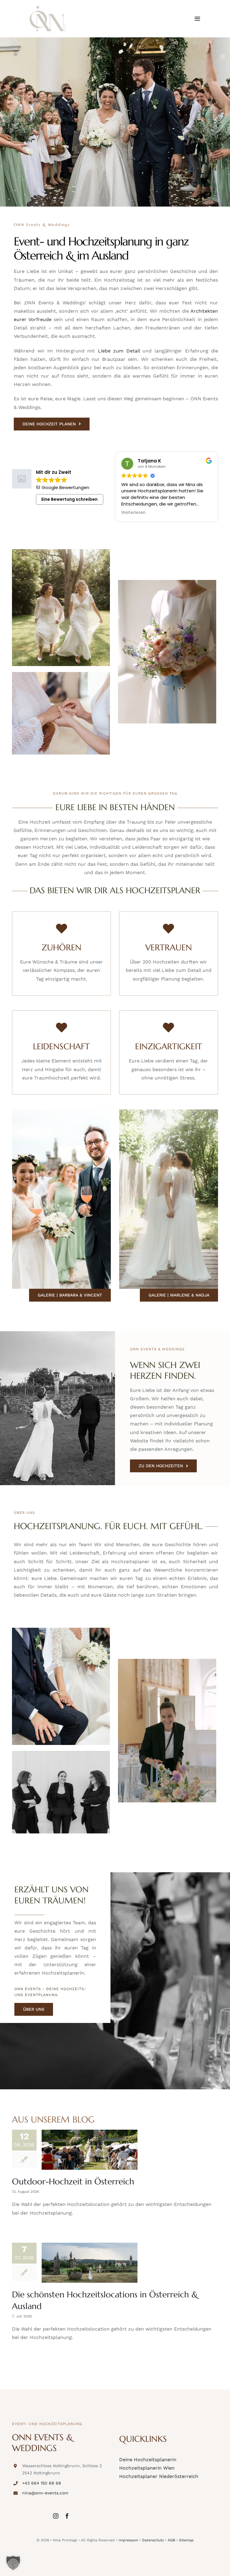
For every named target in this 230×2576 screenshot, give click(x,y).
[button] (13, 2563)
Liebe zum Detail (119, 351)
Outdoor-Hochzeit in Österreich (73, 2182)
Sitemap (186, 2540)
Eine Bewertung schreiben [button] (69, 499)
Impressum (128, 2540)
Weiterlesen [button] (153, 513)
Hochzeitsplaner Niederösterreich (159, 2476)
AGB (171, 2540)
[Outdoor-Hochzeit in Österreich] (90, 2150)
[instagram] (56, 2516)
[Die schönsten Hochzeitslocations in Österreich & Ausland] (90, 2263)
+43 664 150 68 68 (42, 2483)
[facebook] (67, 2516)
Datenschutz (153, 2540)
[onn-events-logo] (48, 8)
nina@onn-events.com (45, 2493)
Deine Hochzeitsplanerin (148, 2460)
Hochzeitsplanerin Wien (147, 2468)
